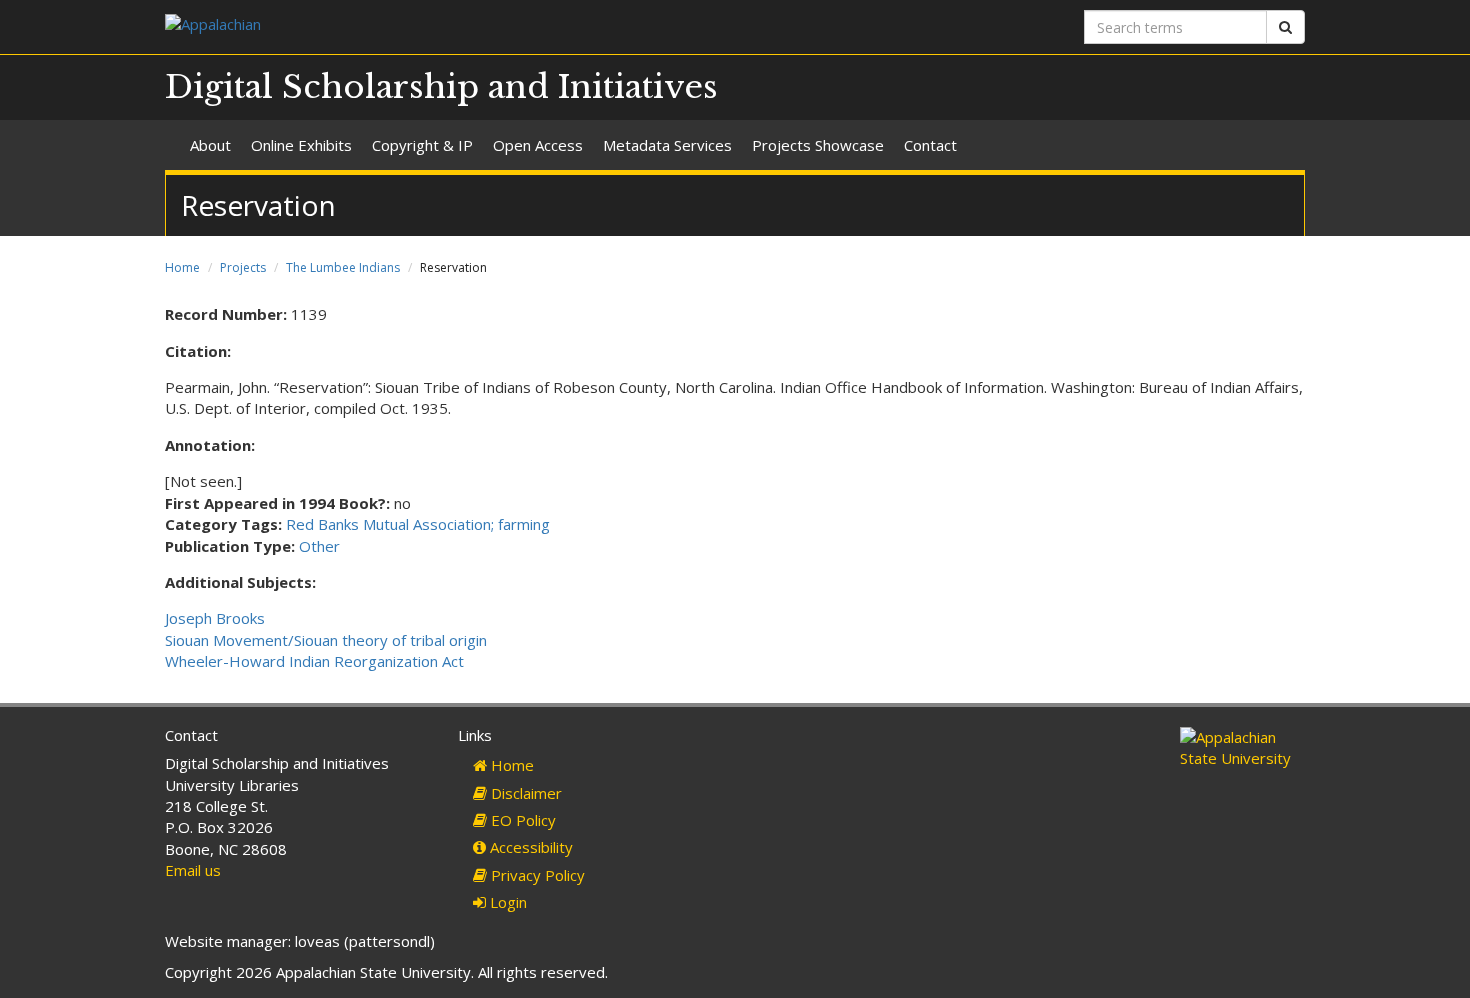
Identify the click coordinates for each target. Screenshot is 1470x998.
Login (506, 902)
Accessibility (529, 847)
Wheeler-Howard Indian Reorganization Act (314, 661)
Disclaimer (524, 793)
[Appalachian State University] (442, 26)
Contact (930, 145)
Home (182, 267)
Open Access (538, 145)
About (210, 145)
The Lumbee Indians (343, 267)
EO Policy (521, 820)
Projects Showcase (818, 145)
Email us (193, 870)
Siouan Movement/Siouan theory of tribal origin (326, 640)
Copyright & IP (422, 145)
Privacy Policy (536, 875)
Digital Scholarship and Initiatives (441, 87)
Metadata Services (667, 145)
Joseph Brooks (215, 618)
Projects (243, 267)
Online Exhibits (301, 145)
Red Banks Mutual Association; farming (418, 524)
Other (319, 546)
